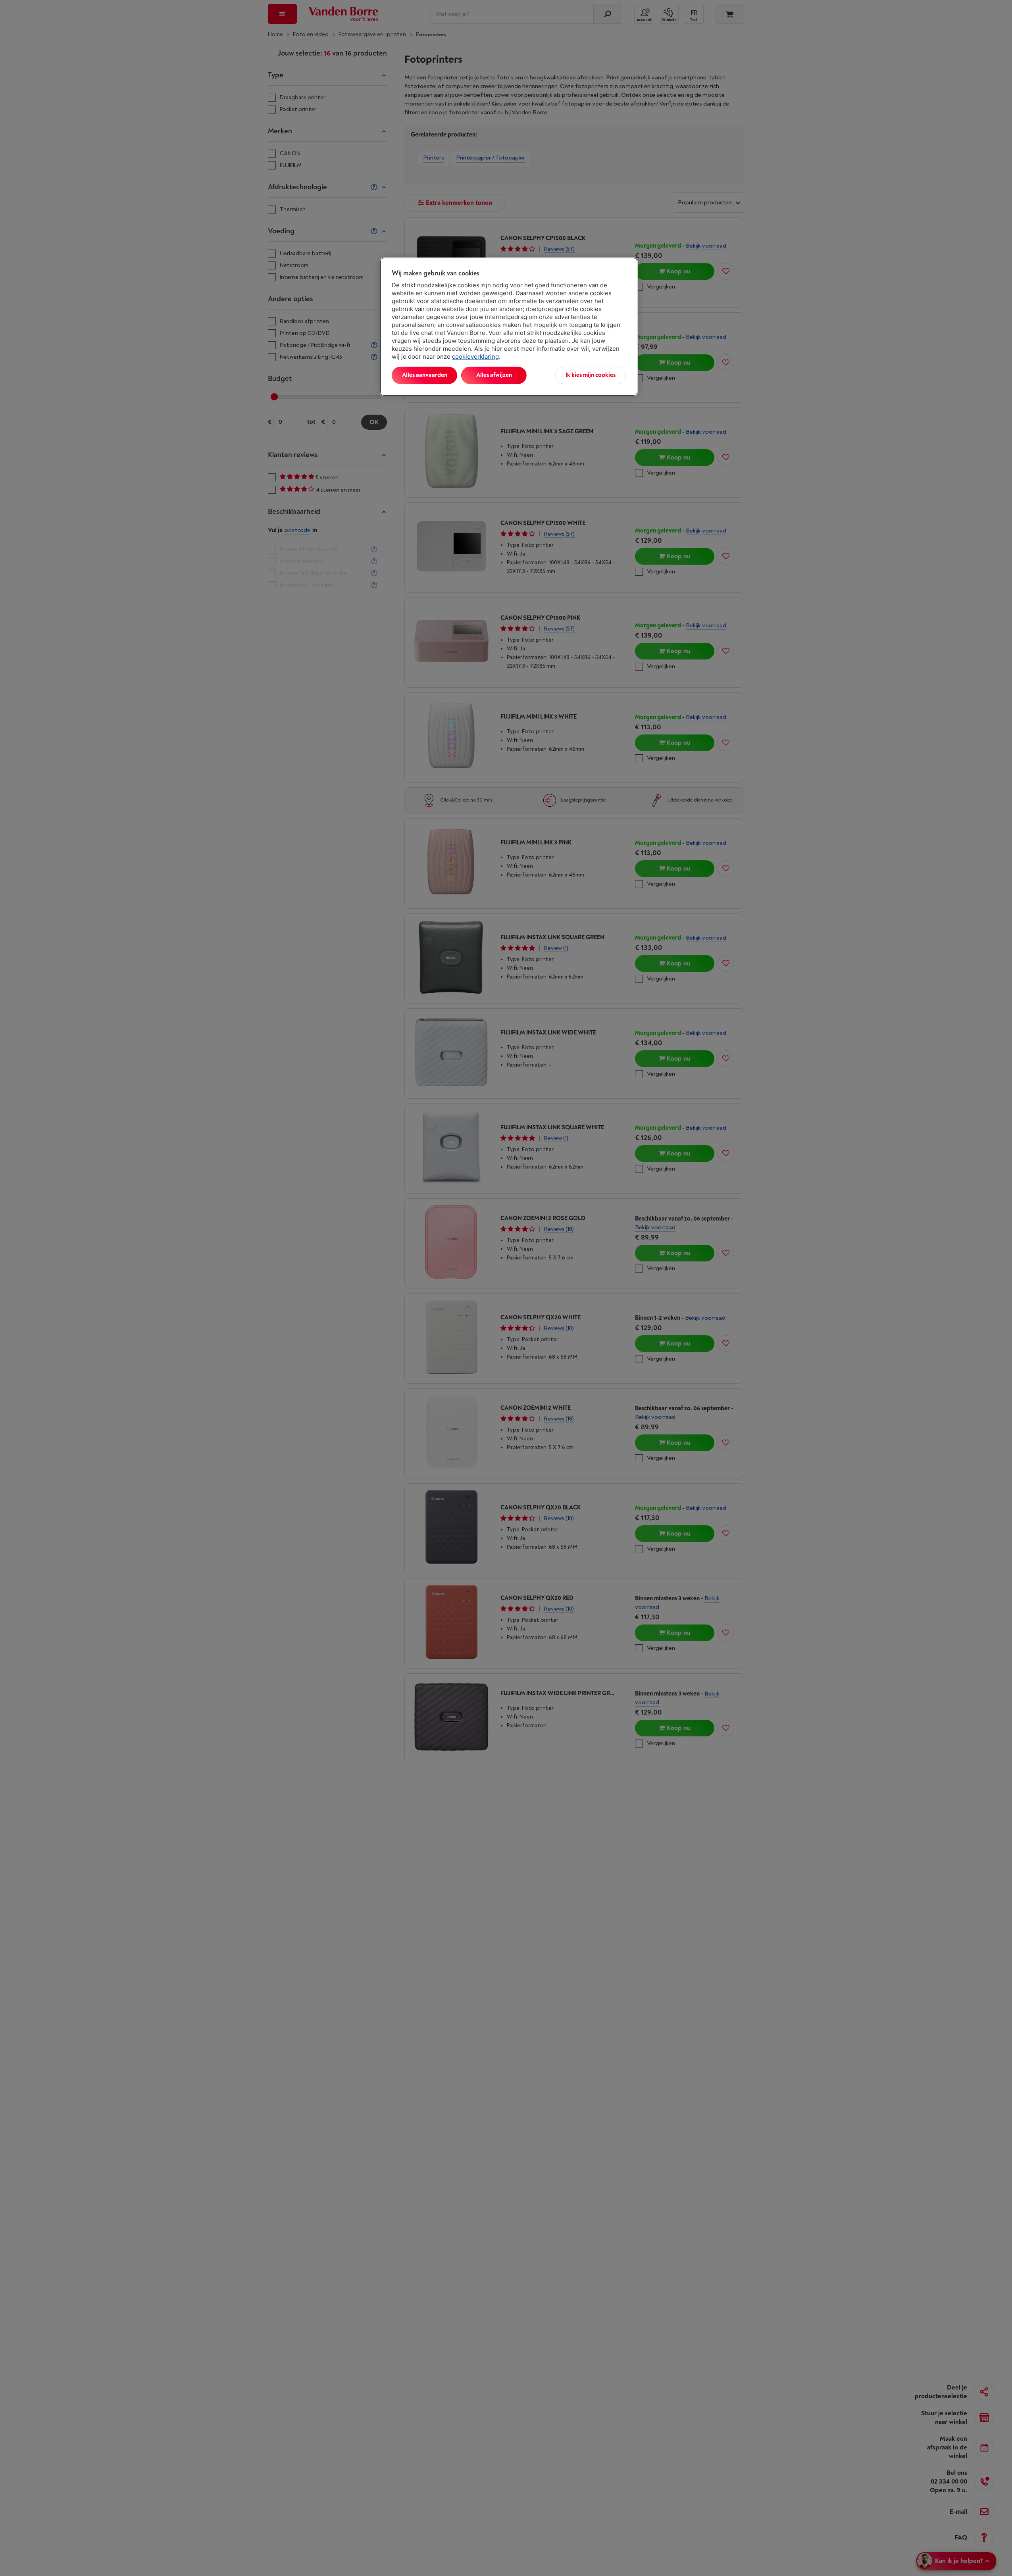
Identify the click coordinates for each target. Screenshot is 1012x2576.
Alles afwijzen (494, 375)
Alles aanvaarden (425, 375)
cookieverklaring (475, 357)
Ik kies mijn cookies (591, 375)
